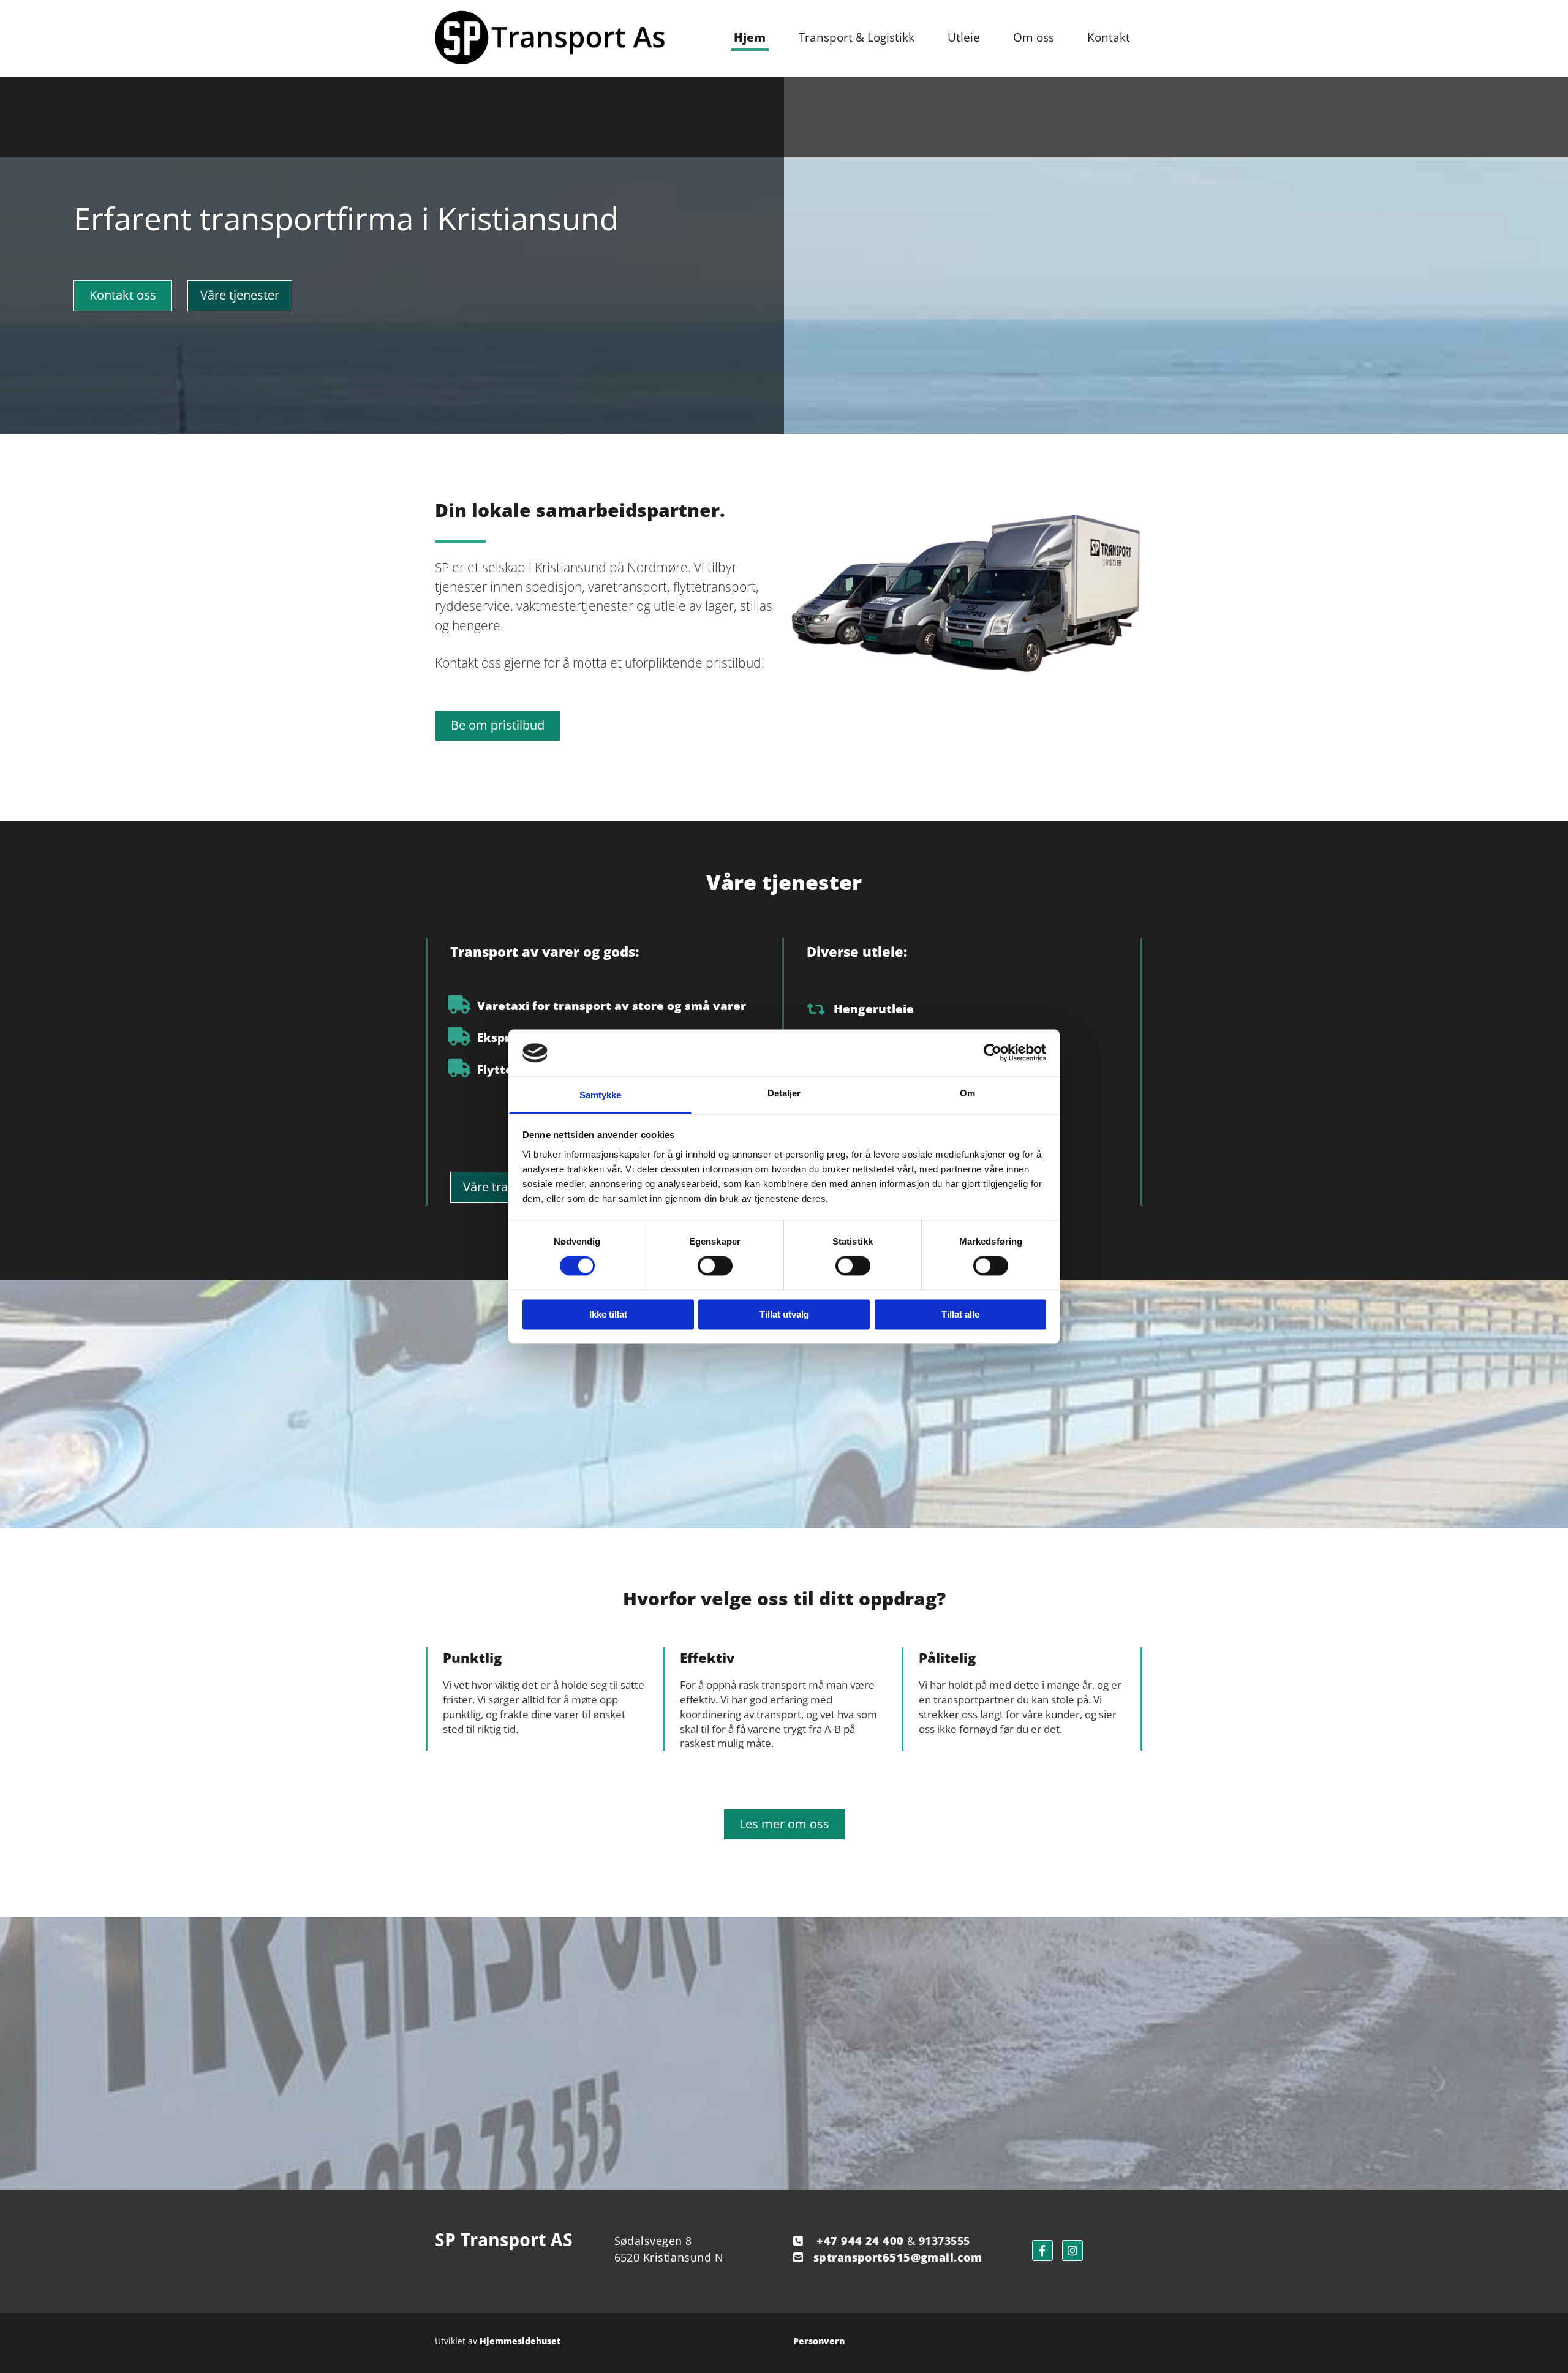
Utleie (964, 37)
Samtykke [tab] (601, 1095)
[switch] (715, 1266)
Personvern (819, 2341)
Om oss (1034, 37)
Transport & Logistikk (857, 37)
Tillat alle (960, 1314)
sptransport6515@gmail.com (898, 2257)
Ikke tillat (608, 1314)
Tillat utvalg (784, 1314)
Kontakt (1109, 37)
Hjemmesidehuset (520, 2341)
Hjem (750, 37)
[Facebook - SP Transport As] (1042, 2250)
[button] (123, 296)
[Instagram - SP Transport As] (1072, 2250)
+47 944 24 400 (860, 2241)
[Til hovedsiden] (550, 38)
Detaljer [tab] (784, 1093)
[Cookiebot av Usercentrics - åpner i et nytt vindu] (993, 1053)
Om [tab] (967, 1093)
